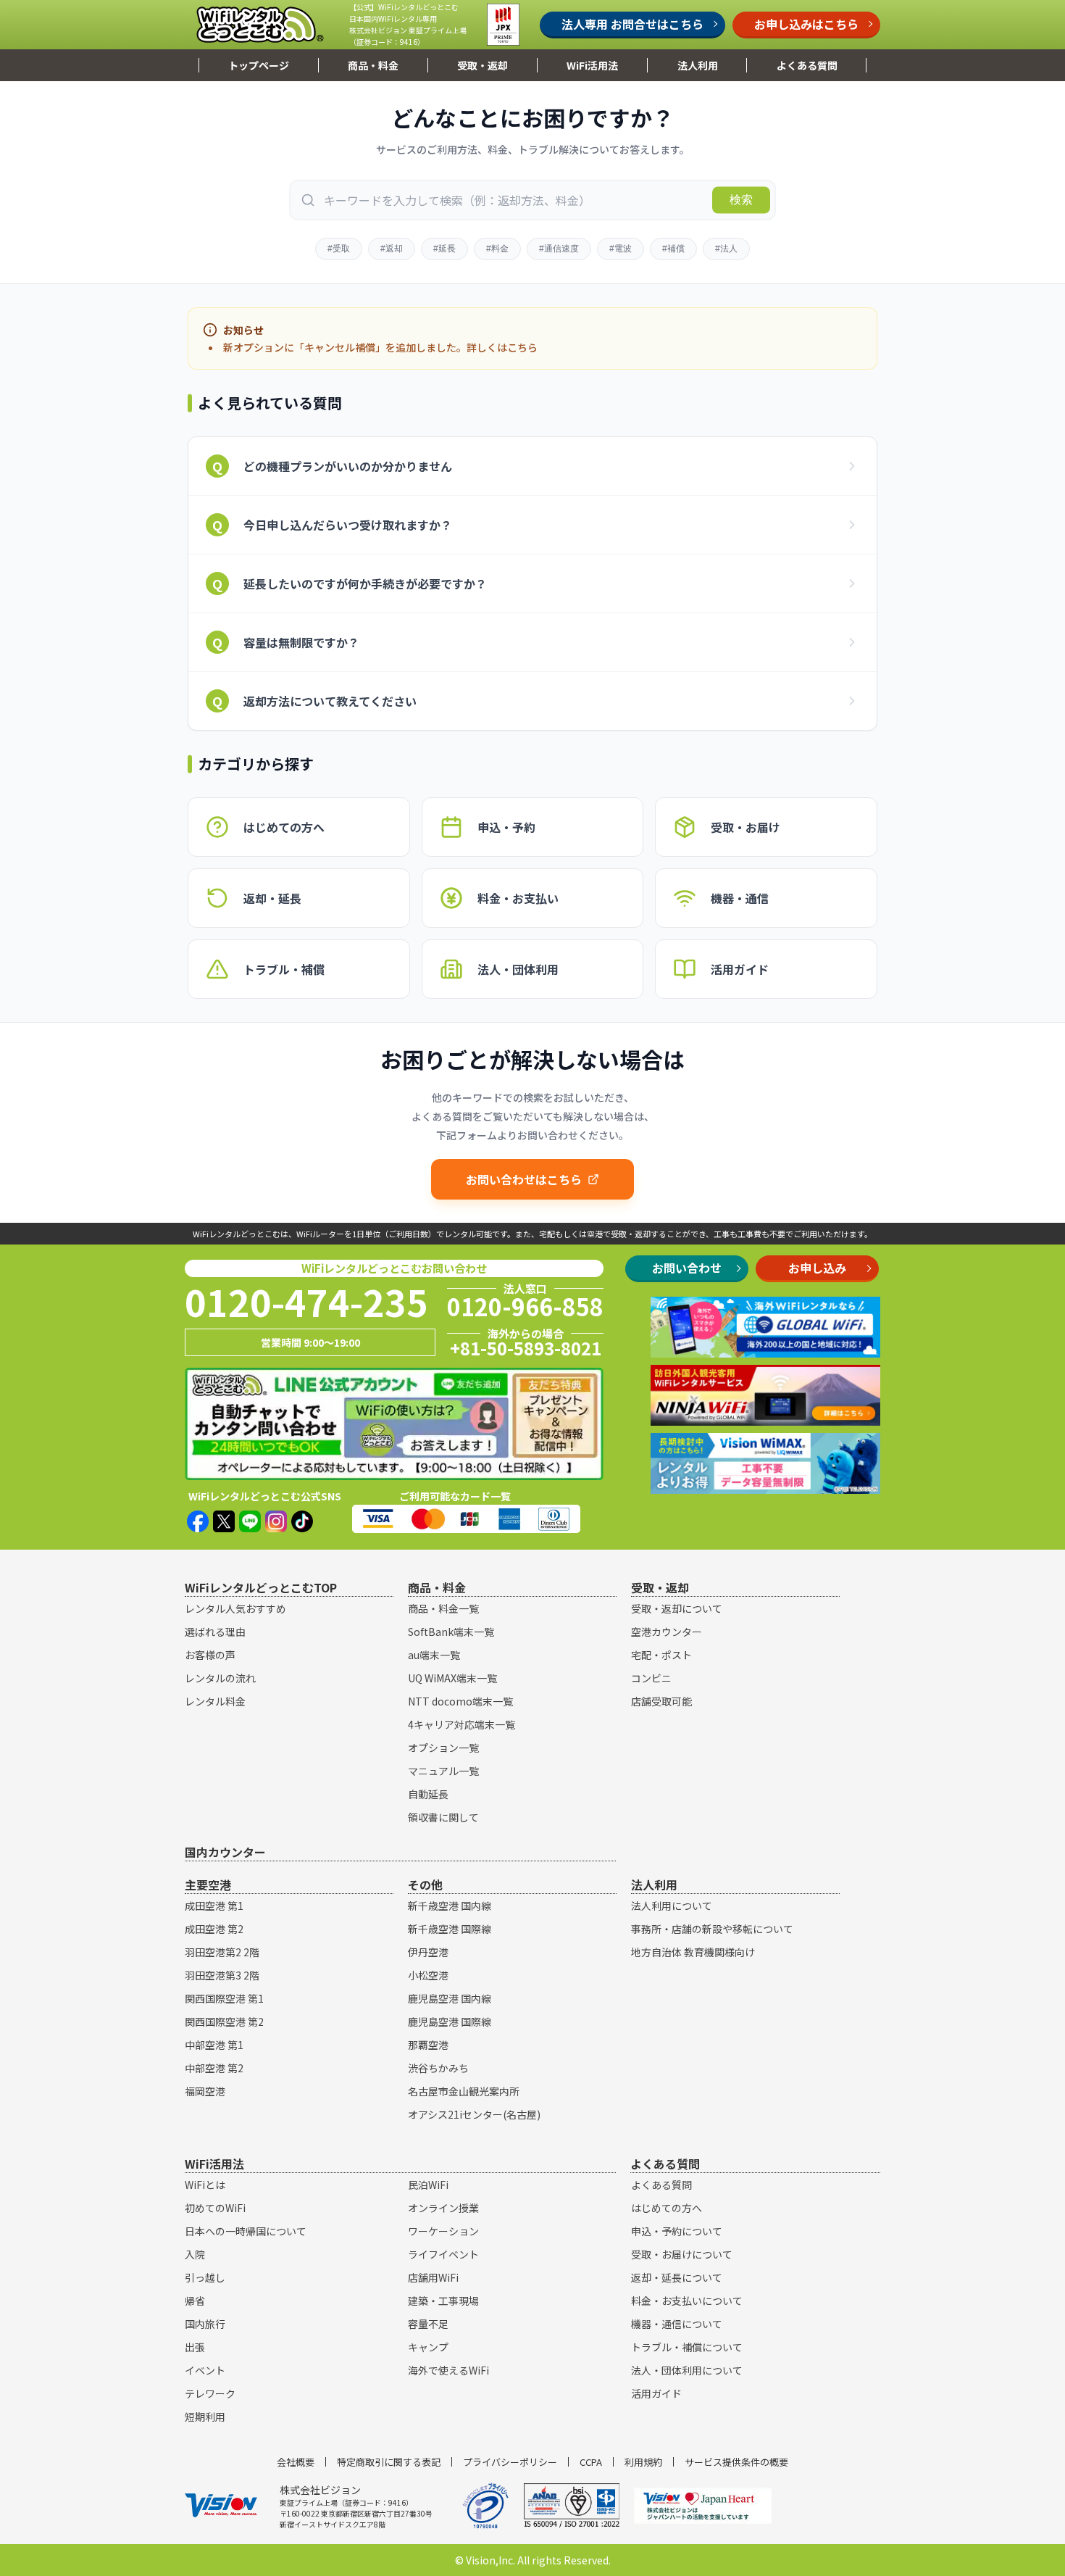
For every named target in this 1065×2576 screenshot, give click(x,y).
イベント (205, 2370)
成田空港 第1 (214, 1906)
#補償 (673, 249)
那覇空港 (428, 2045)
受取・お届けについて (682, 2254)
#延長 (444, 249)
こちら (522, 347)
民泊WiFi (428, 2185)
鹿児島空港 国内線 (450, 1998)
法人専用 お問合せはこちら (632, 24)
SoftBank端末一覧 (451, 1632)
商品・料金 (373, 65)
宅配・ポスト (661, 1655)
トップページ (259, 65)
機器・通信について (677, 2324)
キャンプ (428, 2347)
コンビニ (651, 1678)
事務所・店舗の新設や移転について (712, 1929)
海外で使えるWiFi (448, 2370)
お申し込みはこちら (806, 24)
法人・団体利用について (687, 2370)
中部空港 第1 (214, 2045)
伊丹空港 (428, 1952)
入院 (195, 2254)
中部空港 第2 (214, 2068)
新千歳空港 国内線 (450, 1906)
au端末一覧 (434, 1655)
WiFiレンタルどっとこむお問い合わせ (394, 1268)
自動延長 (428, 1794)
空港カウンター (667, 1632)
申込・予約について (677, 2231)
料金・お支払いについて (687, 2301)
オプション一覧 (443, 1748)
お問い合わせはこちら (524, 1179)
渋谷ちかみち (438, 2068)
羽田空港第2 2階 (222, 1952)
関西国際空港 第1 (224, 1998)
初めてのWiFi (215, 2208)
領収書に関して (443, 1817)
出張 (195, 2347)
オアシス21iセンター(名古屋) (474, 2114)
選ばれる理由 (215, 1632)
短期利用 (205, 2417)
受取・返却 (483, 65)
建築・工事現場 (443, 2301)
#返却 (392, 249)
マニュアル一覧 (443, 1771)
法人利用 (698, 65)
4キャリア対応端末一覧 (461, 1724)
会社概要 (296, 2462)
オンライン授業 (443, 2208)
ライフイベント (443, 2254)
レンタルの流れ (220, 1678)
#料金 (497, 249)
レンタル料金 (215, 1701)
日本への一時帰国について (246, 2231)
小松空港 (428, 1975)
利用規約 (643, 2462)
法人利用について (672, 1906)
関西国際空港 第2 (224, 2022)
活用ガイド (656, 2393)
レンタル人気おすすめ (235, 1608)
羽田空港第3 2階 (222, 1975)
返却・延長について (677, 2277)
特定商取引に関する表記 (389, 2462)
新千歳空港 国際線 (450, 1929)
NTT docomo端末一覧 (460, 1701)
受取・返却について (677, 1608)
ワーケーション (443, 2231)
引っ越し (205, 2277)
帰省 (195, 2301)
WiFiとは (205, 2185)
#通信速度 (559, 249)
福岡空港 (205, 2091)
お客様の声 (210, 1655)
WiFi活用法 (592, 65)
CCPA (591, 2462)
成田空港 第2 (214, 1929)
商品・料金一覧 (443, 1608)
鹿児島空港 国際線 (450, 2022)
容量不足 (428, 2324)
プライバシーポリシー (510, 2462)
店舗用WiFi (433, 2277)
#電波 (621, 249)
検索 (741, 200)
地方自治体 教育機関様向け (693, 1952)
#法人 (726, 249)
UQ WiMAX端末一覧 (452, 1678)
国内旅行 (205, 2324)
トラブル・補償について (687, 2347)
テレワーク (210, 2393)
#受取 (339, 249)
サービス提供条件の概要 (736, 2462)
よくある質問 (807, 65)
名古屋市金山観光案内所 (464, 2091)
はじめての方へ (667, 2208)
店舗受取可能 (661, 1701)
